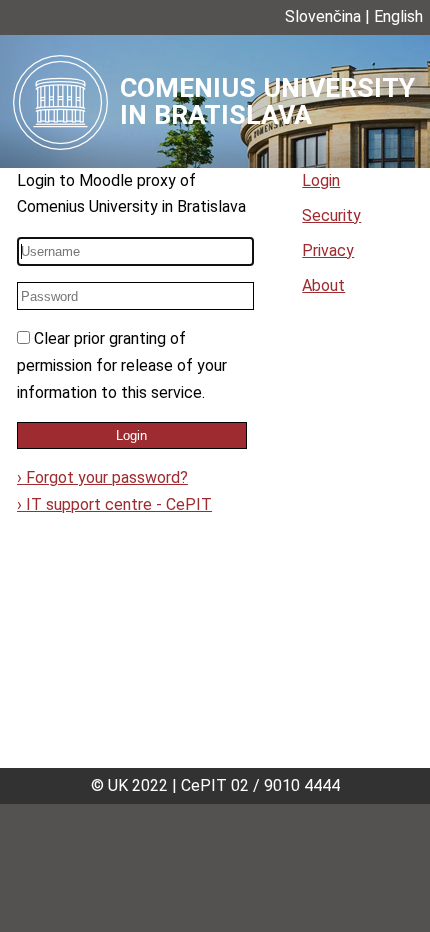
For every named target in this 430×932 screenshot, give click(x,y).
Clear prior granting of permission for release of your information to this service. (122, 365)
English (398, 16)
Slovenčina (323, 16)
